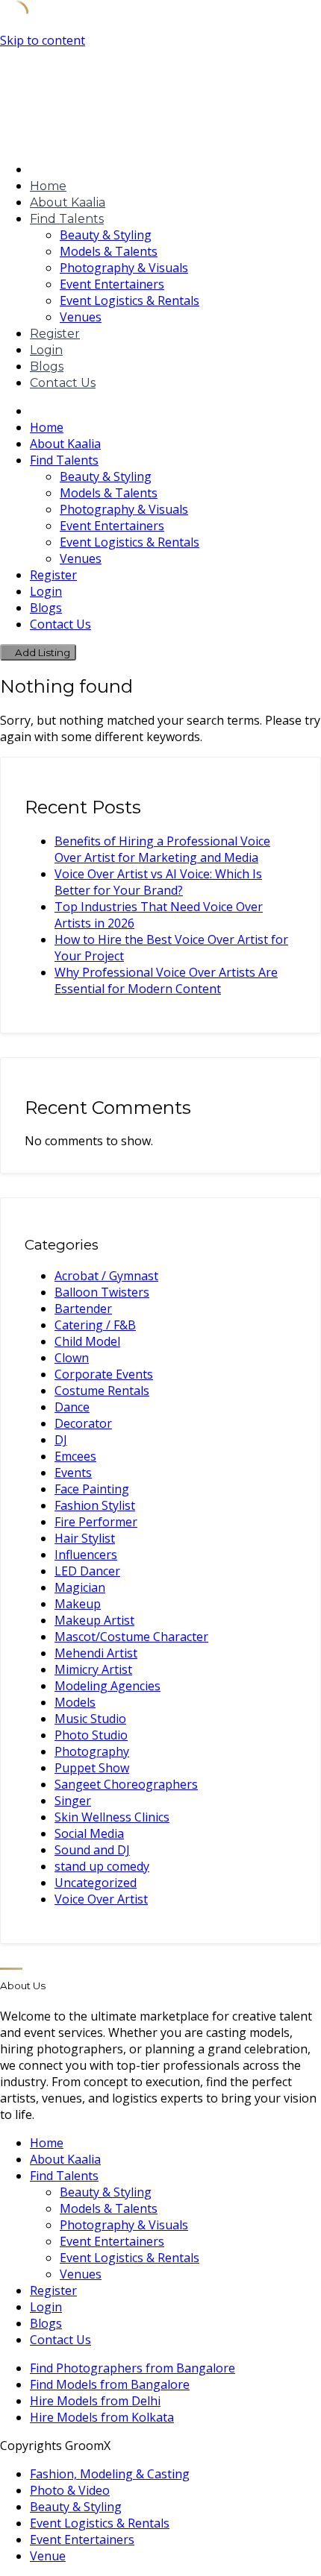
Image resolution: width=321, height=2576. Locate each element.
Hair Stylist (85, 1538)
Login (46, 350)
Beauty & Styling (106, 235)
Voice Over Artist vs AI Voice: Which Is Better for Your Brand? (158, 882)
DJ (61, 1440)
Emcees (75, 1456)
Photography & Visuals (124, 268)
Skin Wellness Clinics (112, 1817)
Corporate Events (104, 1374)
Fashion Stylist (95, 1505)
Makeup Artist (94, 1620)
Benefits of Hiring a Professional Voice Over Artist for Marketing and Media (162, 849)
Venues (81, 317)
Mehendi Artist (96, 1653)
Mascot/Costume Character (131, 1637)
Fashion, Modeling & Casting (110, 2474)
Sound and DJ (92, 1850)
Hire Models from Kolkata (102, 2417)
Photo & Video (70, 2490)
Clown (72, 1358)
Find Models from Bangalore (110, 2384)
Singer (73, 1801)
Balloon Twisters (102, 1292)
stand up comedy (102, 1866)
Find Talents (67, 219)
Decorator (83, 1423)
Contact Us (63, 383)
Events (73, 1473)
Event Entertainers (112, 284)
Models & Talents (109, 251)
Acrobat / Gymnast (106, 1276)
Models (75, 1702)
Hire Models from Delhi (95, 2401)
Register (55, 334)
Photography (92, 1751)
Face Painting (92, 1489)
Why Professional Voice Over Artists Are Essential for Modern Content (166, 980)
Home (48, 186)
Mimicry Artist (93, 1669)
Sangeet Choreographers (126, 1784)
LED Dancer (87, 1571)
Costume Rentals (102, 1391)
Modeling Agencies (107, 1686)
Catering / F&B (95, 1325)
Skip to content (43, 40)
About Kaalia (68, 202)
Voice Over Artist (101, 1899)
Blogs (47, 366)
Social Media (89, 1833)
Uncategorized (96, 1883)
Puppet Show (92, 1768)
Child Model (87, 1341)
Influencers (86, 1555)
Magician (80, 1587)
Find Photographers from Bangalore (133, 2368)
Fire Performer (96, 1522)
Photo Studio (91, 1735)
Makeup (78, 1604)
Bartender (83, 1309)
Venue (48, 2556)
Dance (72, 1407)
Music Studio (90, 1719)
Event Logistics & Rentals (130, 300)
